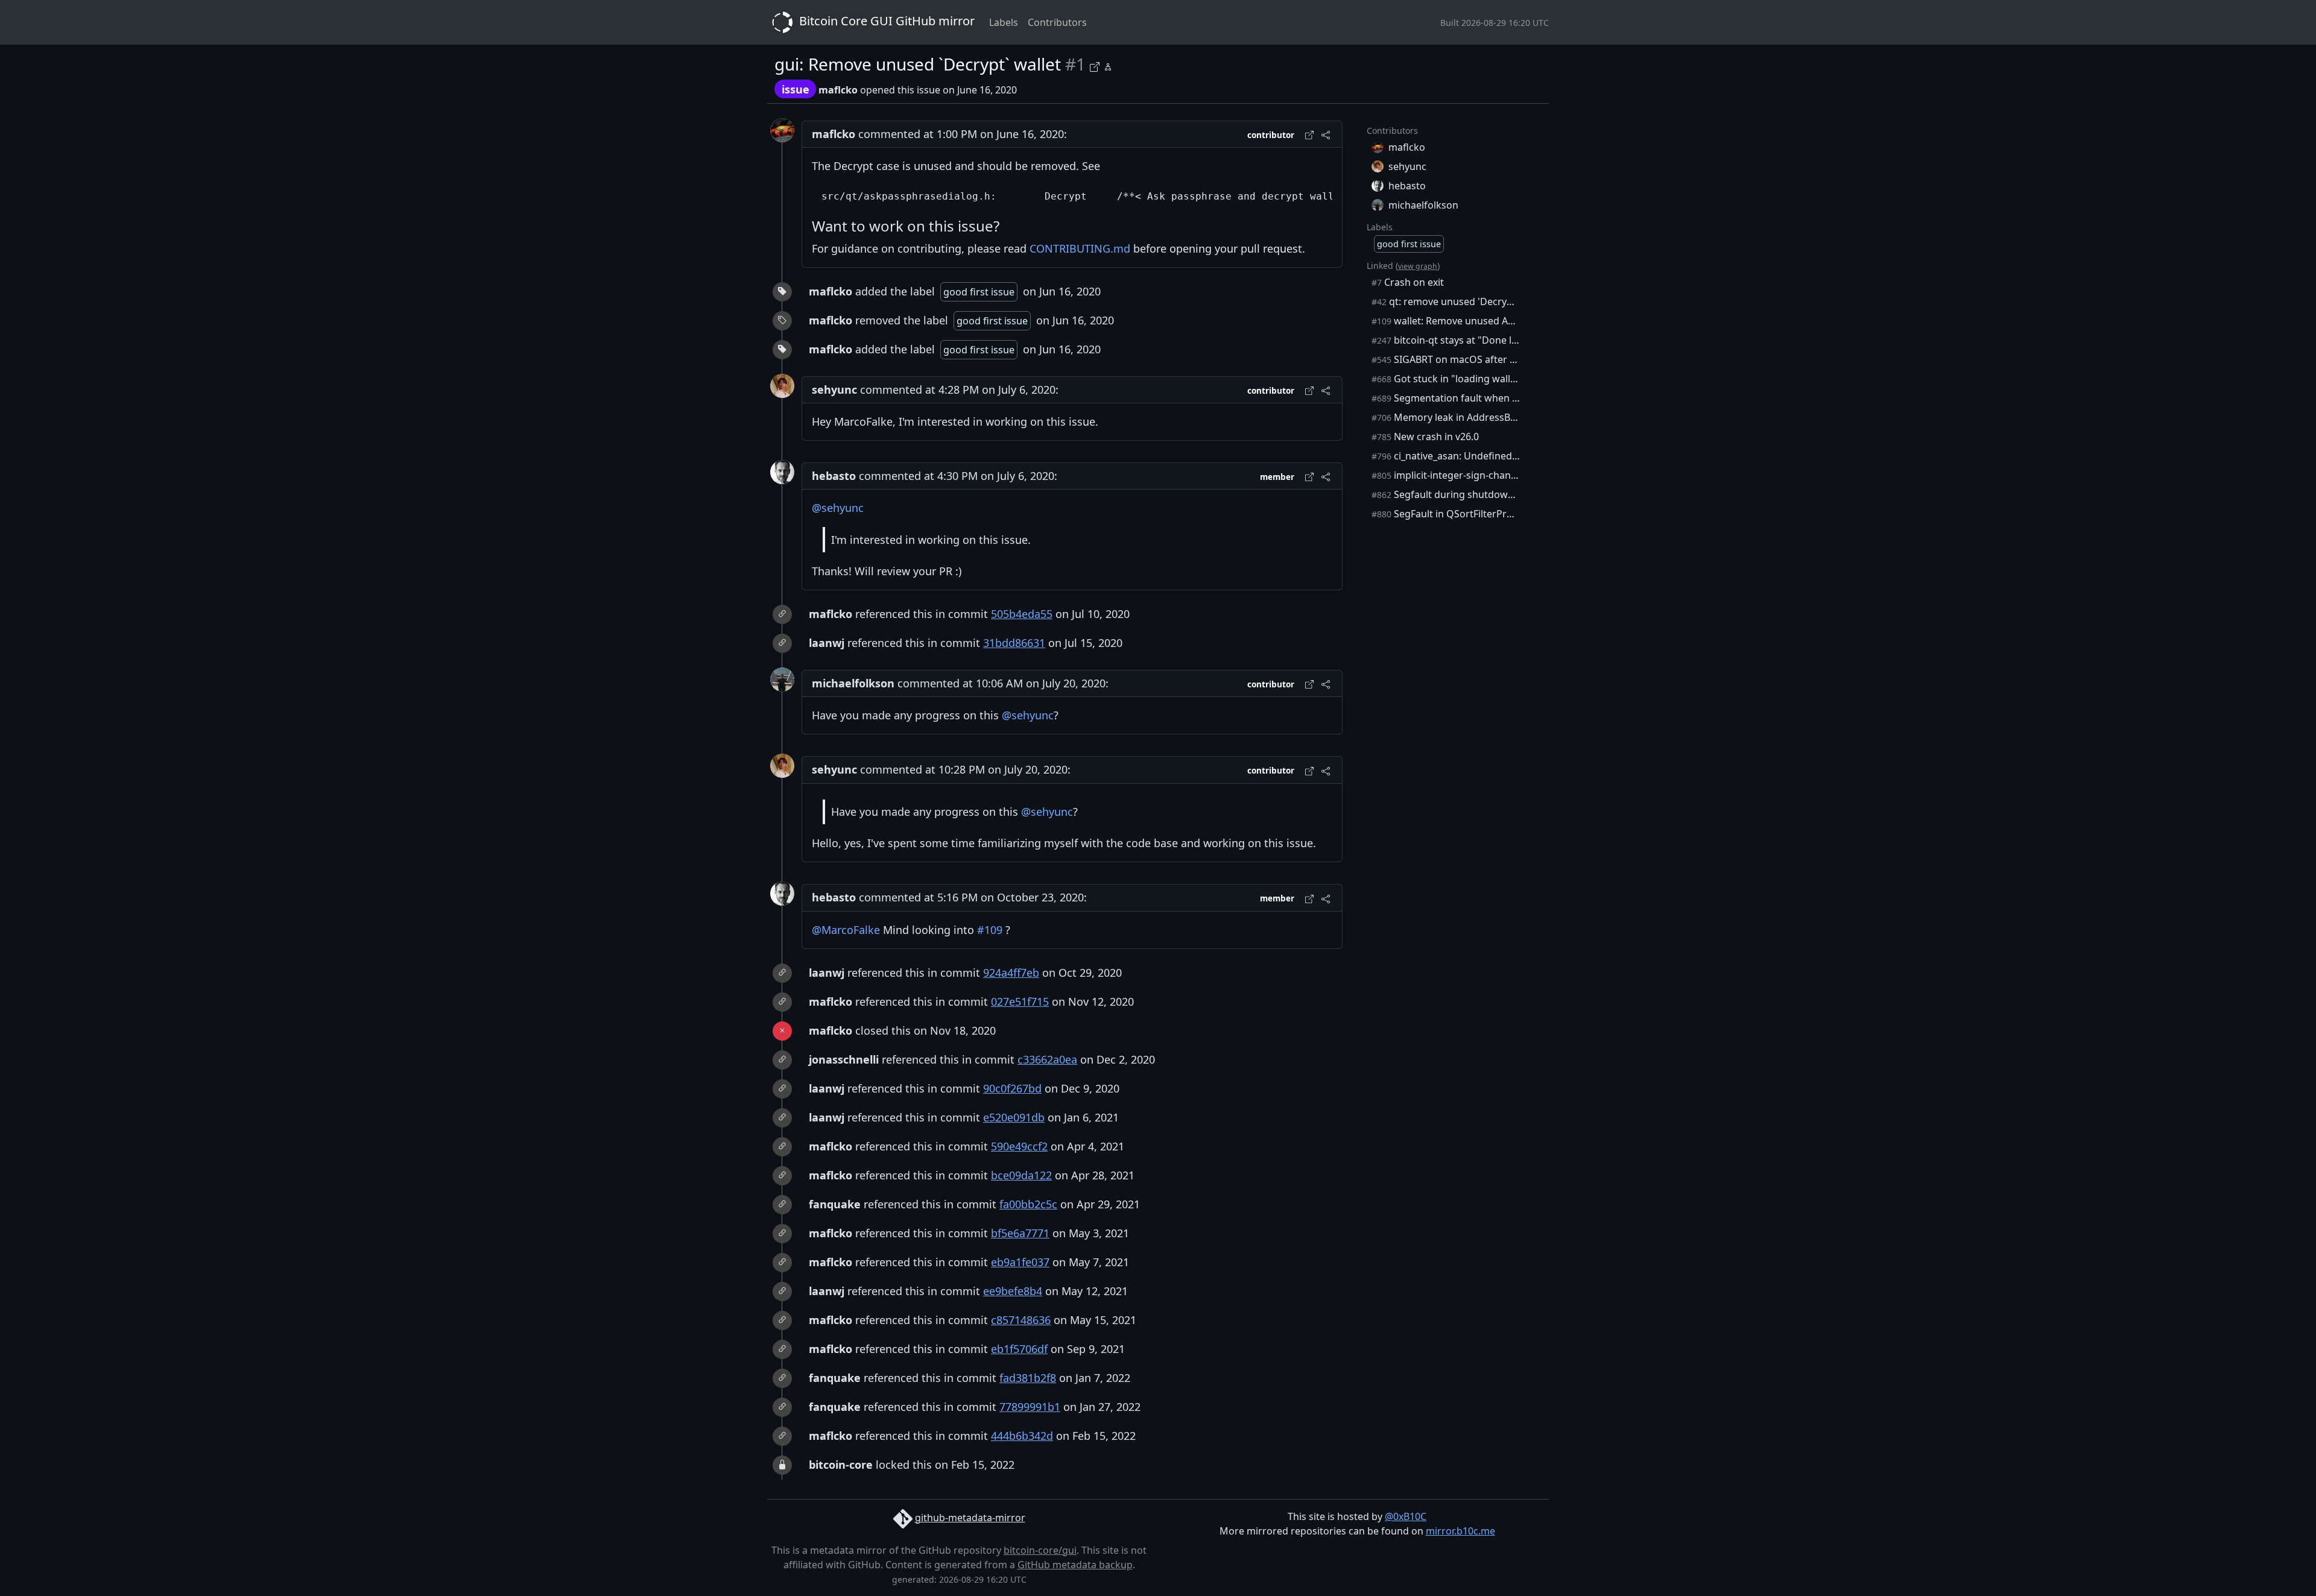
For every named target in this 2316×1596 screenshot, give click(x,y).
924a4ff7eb (1011, 973)
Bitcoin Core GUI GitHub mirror (885, 21)
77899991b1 (1030, 1407)
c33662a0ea (1047, 1059)
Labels (1004, 22)
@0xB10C (1406, 1516)
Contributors (1057, 22)
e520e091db (1014, 1117)
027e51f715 (1020, 1001)
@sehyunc (838, 508)
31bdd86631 (1014, 643)
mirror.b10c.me (1460, 1531)
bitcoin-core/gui (1040, 1550)
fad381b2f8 (1028, 1378)
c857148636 (1021, 1320)
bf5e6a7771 (1020, 1233)
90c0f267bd (1012, 1088)
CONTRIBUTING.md (1080, 248)
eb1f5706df (1019, 1349)
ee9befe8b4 (1013, 1291)
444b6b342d (1022, 1436)
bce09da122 (1021, 1175)
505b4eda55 (1022, 614)
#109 (990, 930)
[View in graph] (1108, 65)
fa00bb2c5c (1028, 1204)
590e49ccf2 (1019, 1146)
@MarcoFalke (846, 930)
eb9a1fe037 (1020, 1262)
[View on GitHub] (1096, 65)
